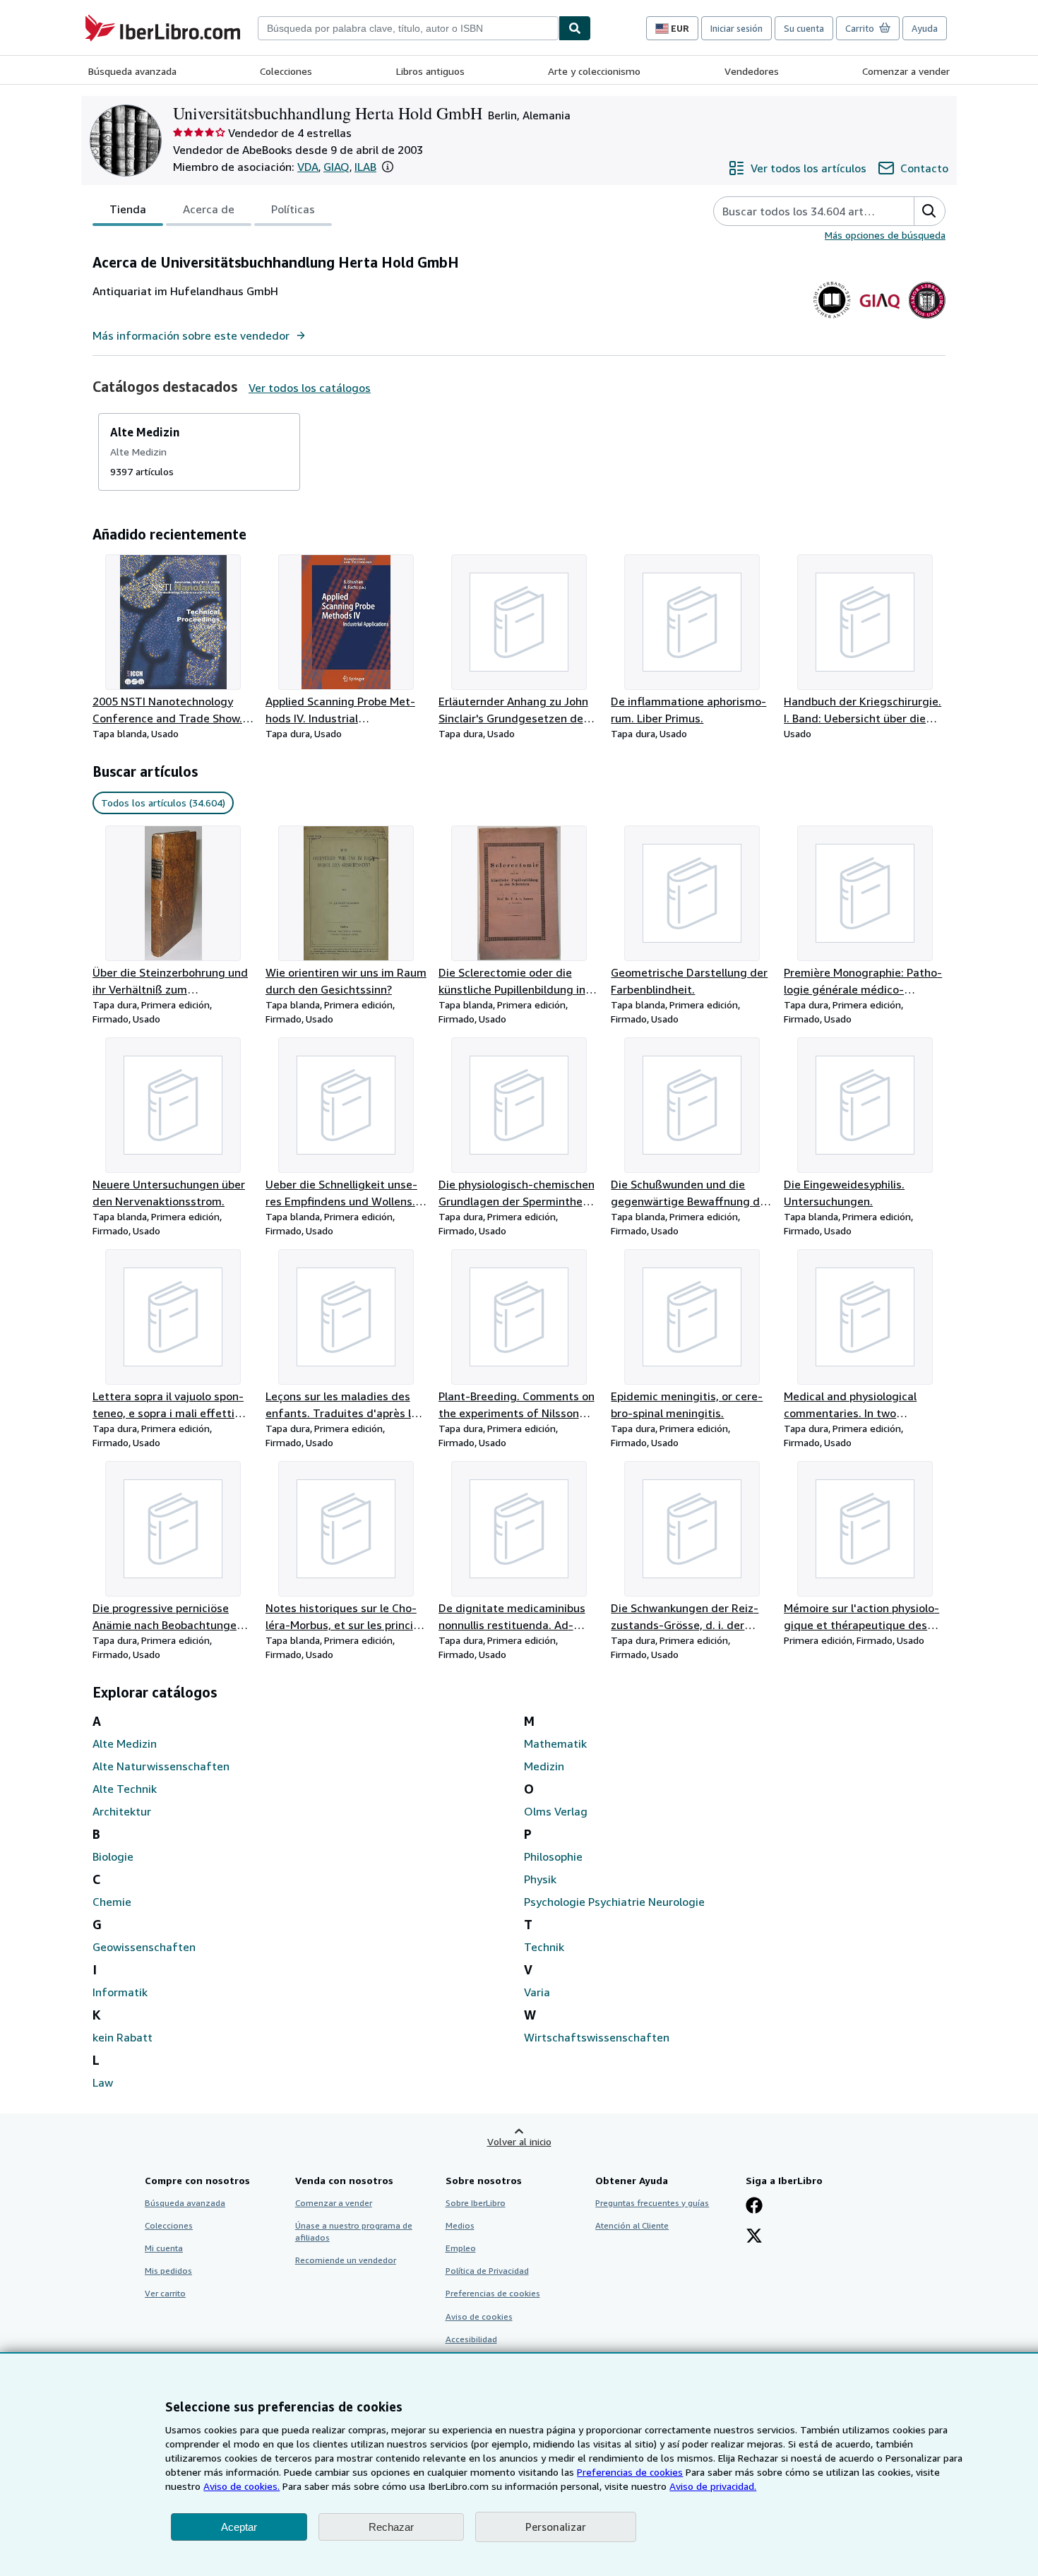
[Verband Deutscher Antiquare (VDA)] (832, 318)
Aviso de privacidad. (713, 2486)
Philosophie (553, 1856)
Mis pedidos (168, 2271)
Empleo (461, 2248)
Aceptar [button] (239, 2527)
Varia (537, 1992)
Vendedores (752, 71)
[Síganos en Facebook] (754, 2207)
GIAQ (336, 167)
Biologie (113, 1856)
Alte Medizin (125, 1743)
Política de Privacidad (487, 2271)
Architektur (122, 1811)
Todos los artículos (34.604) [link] (163, 803)
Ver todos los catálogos (310, 388)
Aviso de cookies (479, 2316)
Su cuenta (804, 28)
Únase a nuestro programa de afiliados (354, 2231)
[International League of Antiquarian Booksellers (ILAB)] (927, 318)
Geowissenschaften (144, 1947)
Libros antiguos (430, 71)
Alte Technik (125, 1789)
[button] (388, 167)
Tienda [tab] (128, 209)
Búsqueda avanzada (132, 71)
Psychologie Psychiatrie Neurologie (614, 1902)
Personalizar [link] (556, 2527)
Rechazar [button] (391, 2527)
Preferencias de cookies (630, 2472)
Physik (540, 1879)
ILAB (365, 167)
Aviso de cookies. (241, 2486)
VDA (308, 167)
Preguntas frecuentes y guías (652, 2203)
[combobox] (408, 28)
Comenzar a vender (906, 71)
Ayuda (925, 28)
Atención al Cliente (632, 2225)
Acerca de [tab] (209, 209)
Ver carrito (165, 2293)
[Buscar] (575, 28)
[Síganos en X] (754, 2237)
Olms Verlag (556, 1811)
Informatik (120, 1992)
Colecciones (286, 71)
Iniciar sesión (736, 28)
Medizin (544, 1766)
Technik (544, 1947)
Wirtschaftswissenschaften (597, 2037)
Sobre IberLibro (476, 2203)
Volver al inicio (519, 2141)
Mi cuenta (164, 2248)
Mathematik (555, 1743)
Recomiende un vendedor (346, 2260)
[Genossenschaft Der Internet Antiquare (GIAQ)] (879, 318)
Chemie (112, 1902)
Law (103, 2082)
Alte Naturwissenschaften (161, 1766)
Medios (460, 2225)
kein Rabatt (123, 2037)
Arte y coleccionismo (594, 71)
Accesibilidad (471, 2339)
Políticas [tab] (293, 209)
